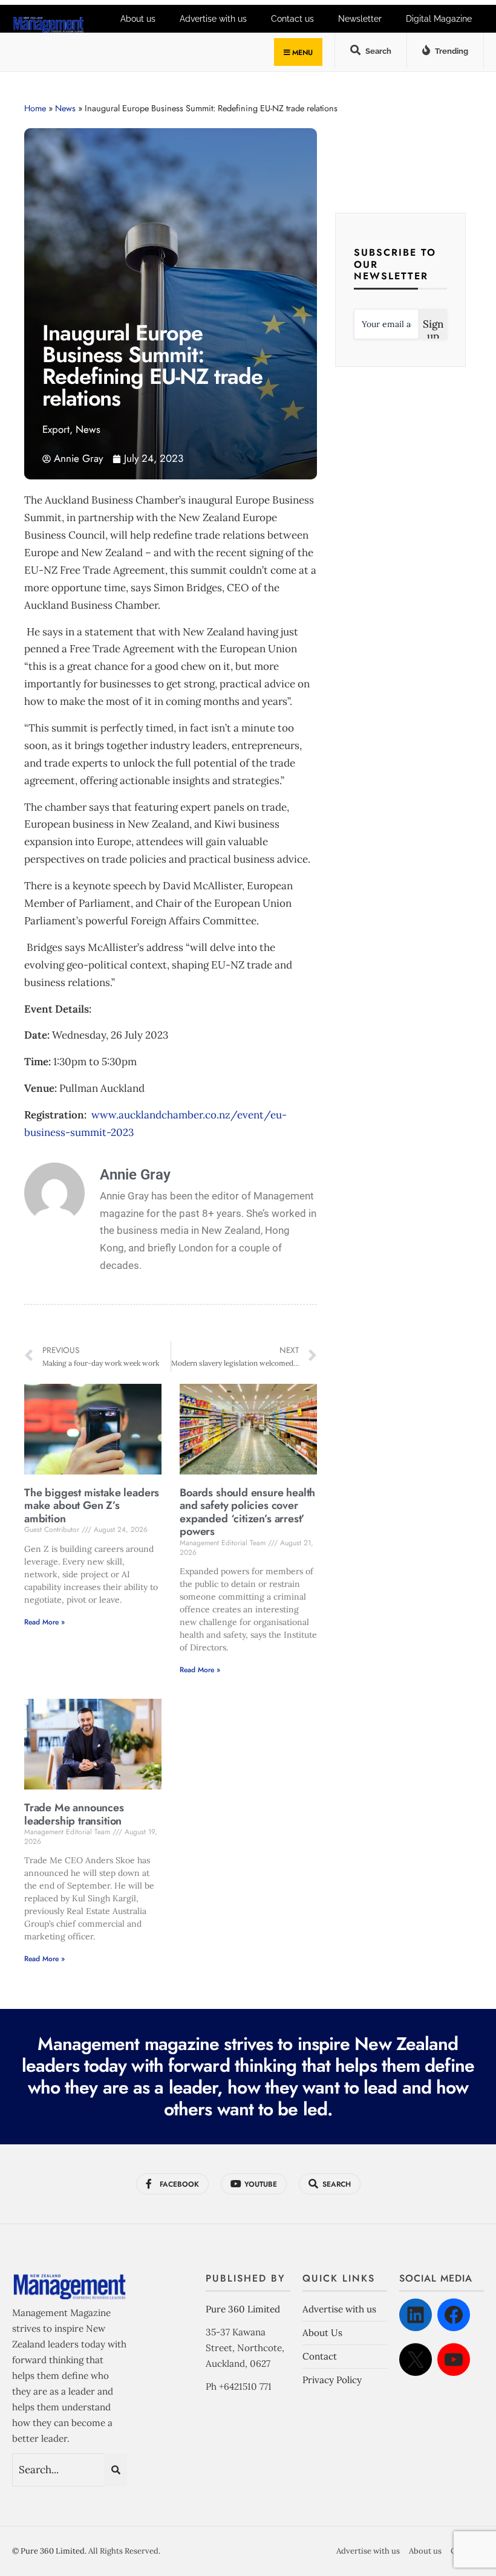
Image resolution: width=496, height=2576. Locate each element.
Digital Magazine (439, 19)
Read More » (44, 1622)
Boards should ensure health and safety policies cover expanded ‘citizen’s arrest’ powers (247, 1512)
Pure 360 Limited (243, 2309)
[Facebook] (454, 2315)
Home (35, 108)
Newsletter (360, 19)
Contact (320, 2356)
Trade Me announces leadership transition (74, 1814)
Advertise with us (339, 2309)
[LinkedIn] (416, 2315)
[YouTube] (454, 2360)
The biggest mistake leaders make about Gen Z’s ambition (92, 1506)
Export (56, 429)
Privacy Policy (332, 2380)
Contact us (292, 19)
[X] (416, 2360)
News (65, 108)
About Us (322, 2333)
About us (425, 2551)
